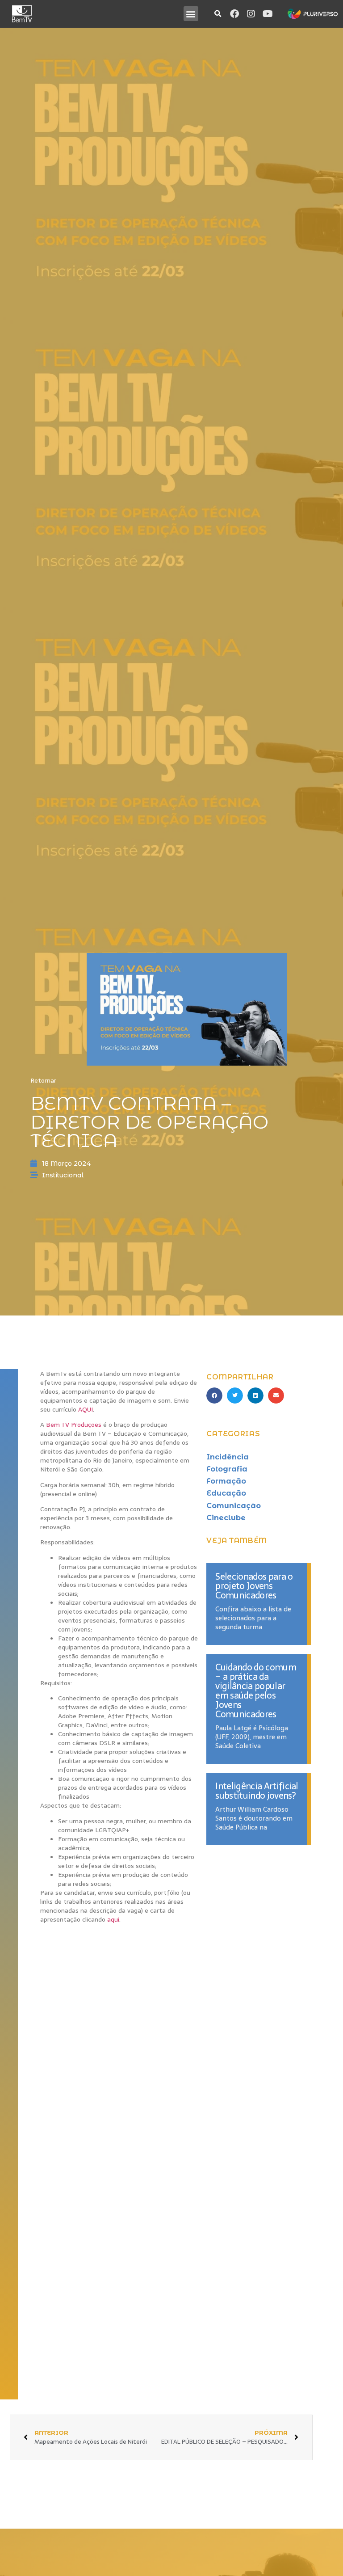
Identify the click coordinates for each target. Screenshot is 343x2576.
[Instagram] (251, 14)
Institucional (63, 1175)
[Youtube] (268, 14)
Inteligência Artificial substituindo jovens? (257, 1791)
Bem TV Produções (74, 1425)
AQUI (86, 1409)
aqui (113, 1919)
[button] (191, 14)
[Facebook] (234, 14)
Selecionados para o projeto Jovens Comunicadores (254, 1586)
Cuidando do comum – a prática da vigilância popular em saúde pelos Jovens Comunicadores (255, 1691)
